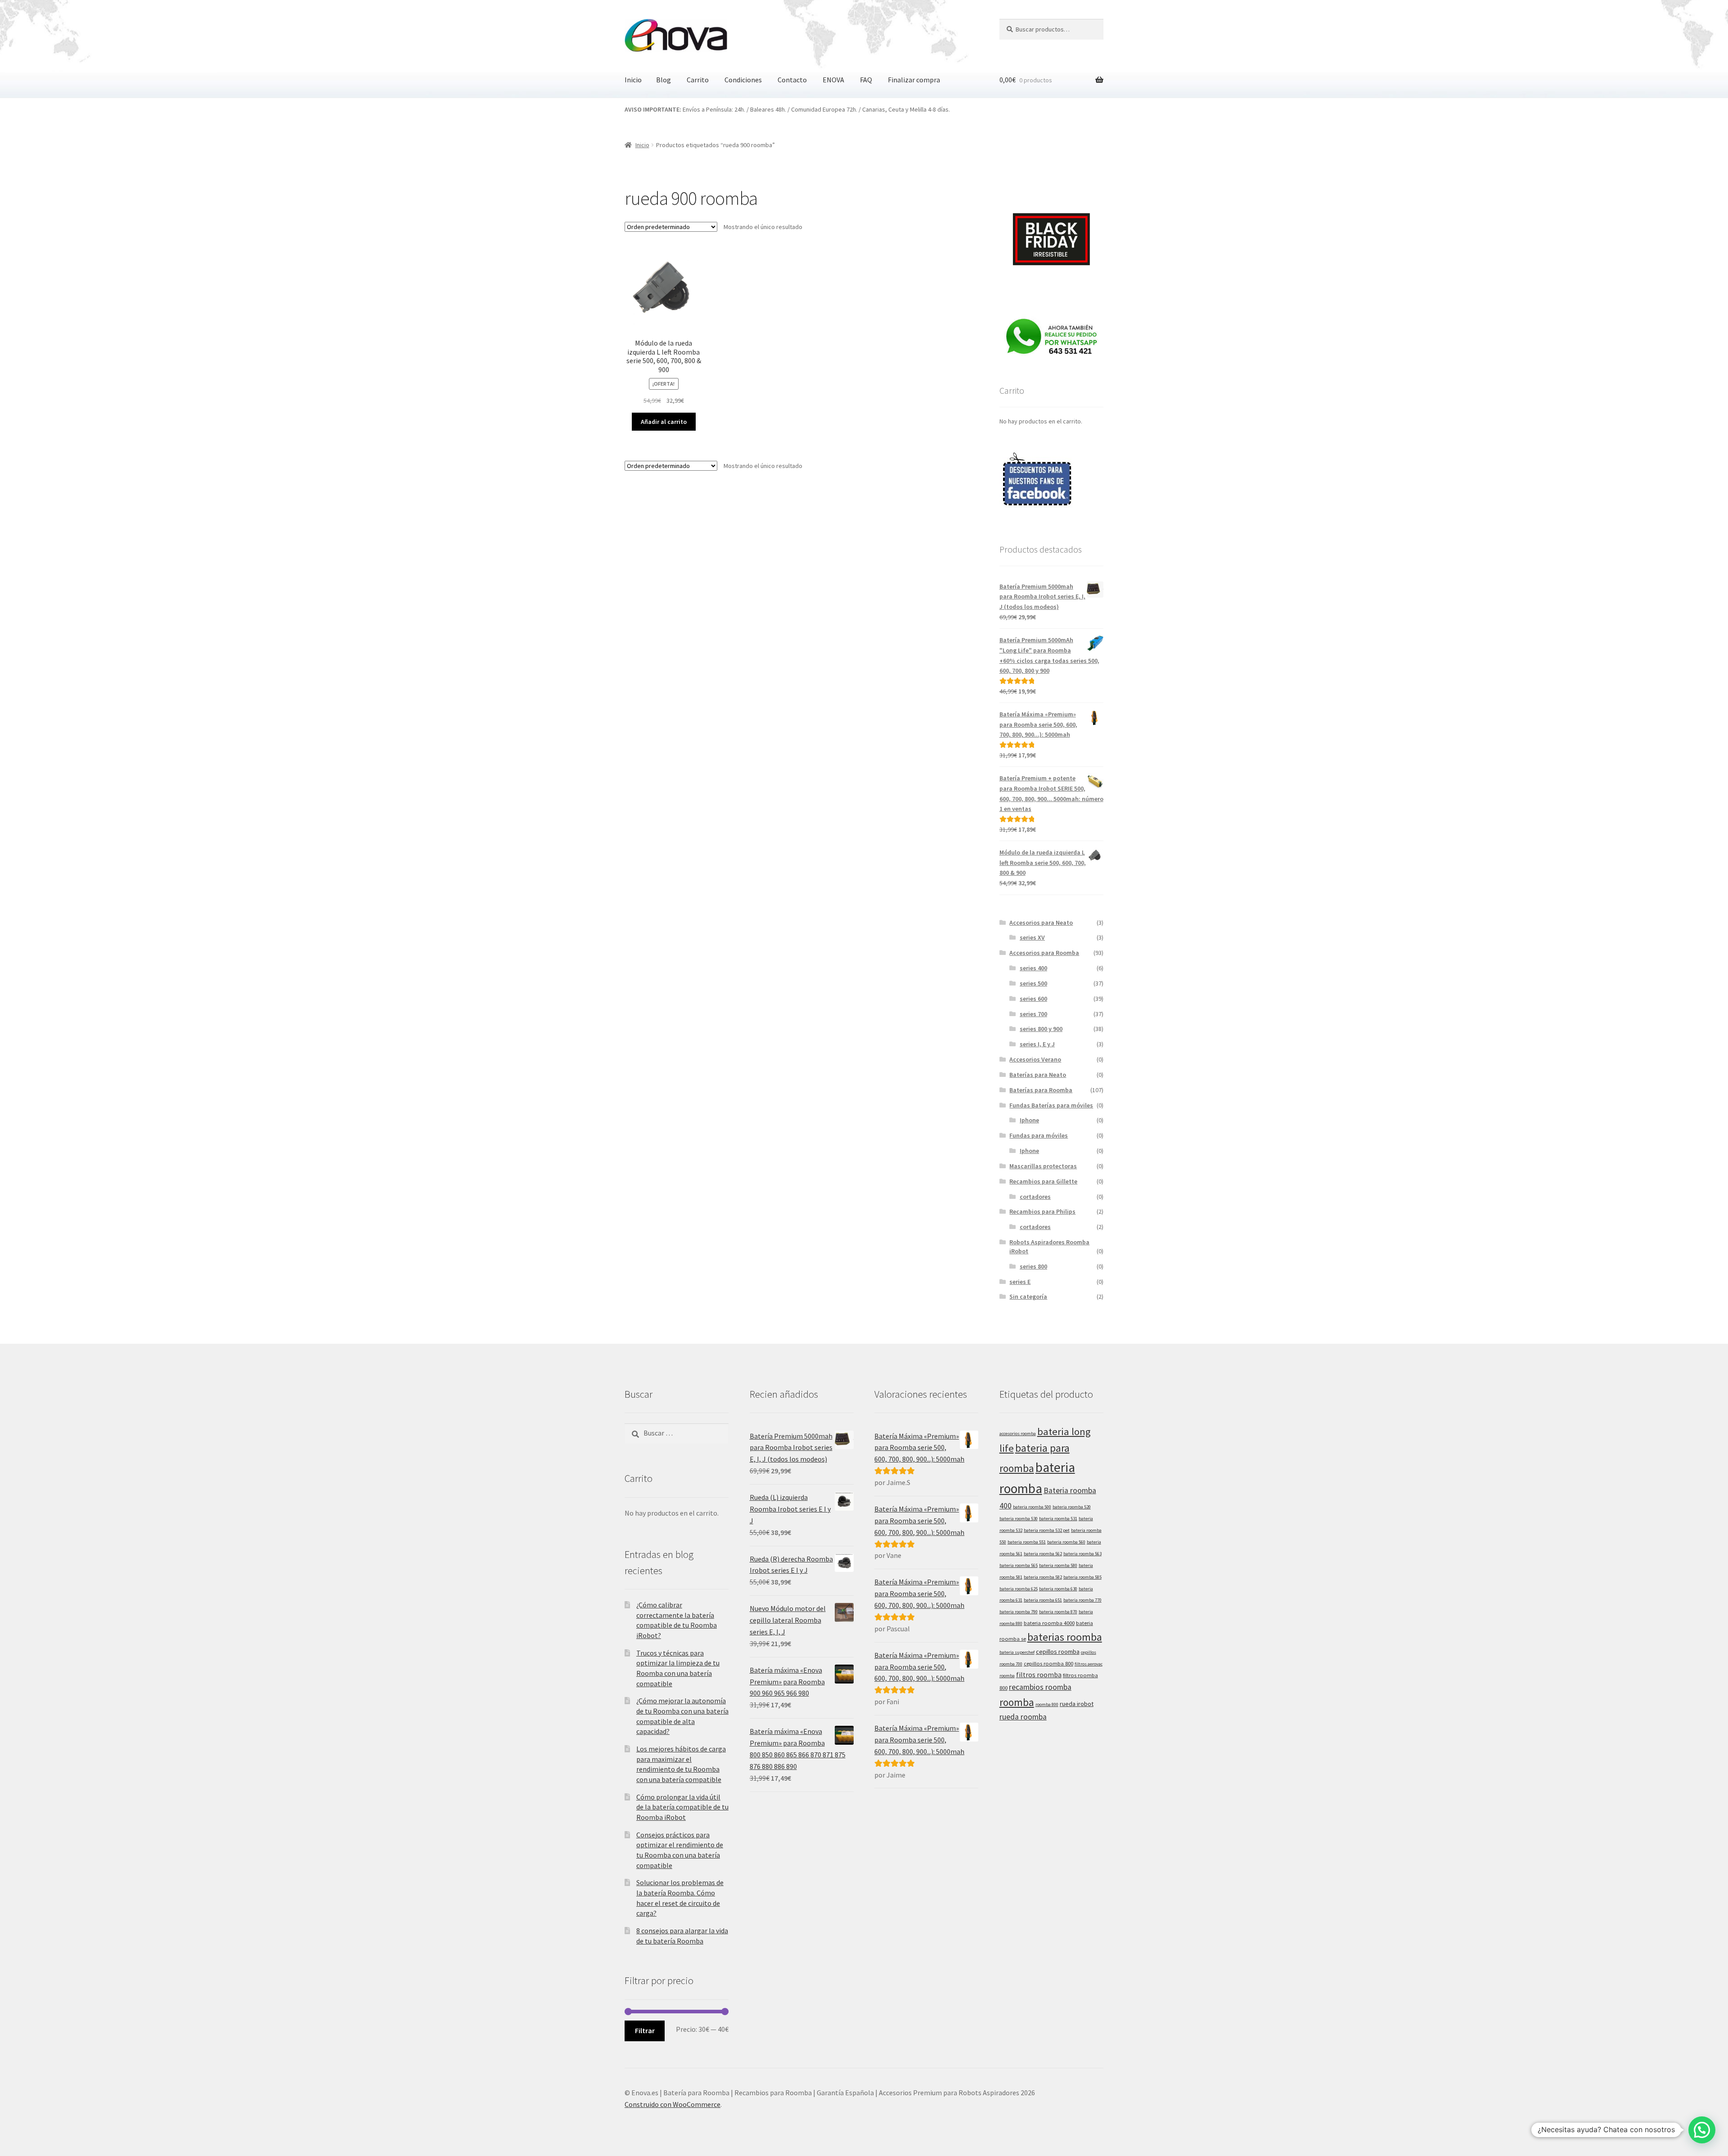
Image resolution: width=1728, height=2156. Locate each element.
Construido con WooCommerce (673, 2104)
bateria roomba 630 (1058, 1589)
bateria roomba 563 (1082, 1554)
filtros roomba (1039, 1675)
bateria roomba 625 (1019, 1589)
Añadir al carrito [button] (664, 422)
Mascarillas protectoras (1043, 1166)
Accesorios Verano (1035, 1059)
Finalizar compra (914, 80)
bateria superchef (1017, 1652)
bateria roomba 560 (1066, 1542)
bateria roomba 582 (1043, 1577)
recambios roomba (1040, 1687)
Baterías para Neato (1038, 1075)
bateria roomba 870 (1058, 1612)
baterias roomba (1065, 1637)
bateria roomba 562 (1043, 1554)
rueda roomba (1023, 1717)
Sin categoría (1028, 1296)
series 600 (1033, 999)
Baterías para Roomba (1041, 1090)
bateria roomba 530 (1019, 1519)
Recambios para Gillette (1043, 1181)
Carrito (698, 80)
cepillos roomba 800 (1048, 1663)
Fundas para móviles (1039, 1135)
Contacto (792, 80)
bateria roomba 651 (1043, 1600)
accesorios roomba (1018, 1434)
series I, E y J (1037, 1044)
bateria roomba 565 (1019, 1565)
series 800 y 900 (1041, 1029)
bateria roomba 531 (1058, 1519)
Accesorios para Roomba (1044, 953)
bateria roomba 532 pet (1047, 1530)
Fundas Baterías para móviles (1051, 1105)
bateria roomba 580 (1058, 1565)
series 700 (1033, 1014)
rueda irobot (1077, 1704)
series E (1020, 1282)
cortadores (1035, 1197)
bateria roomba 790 (1019, 1612)
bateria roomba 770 (1082, 1600)
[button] (1702, 2130)
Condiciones (743, 80)
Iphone (1029, 1120)
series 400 (1033, 968)
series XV (1032, 937)
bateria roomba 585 (1082, 1577)
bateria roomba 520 (1072, 1507)
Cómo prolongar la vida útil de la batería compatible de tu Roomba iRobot (682, 1807)
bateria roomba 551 (1027, 1542)
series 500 (1033, 983)
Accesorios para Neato (1041, 923)
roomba (1017, 1702)
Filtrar (645, 2030)
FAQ (866, 80)
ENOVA (833, 80)
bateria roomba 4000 (1049, 1623)
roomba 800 (1047, 1704)
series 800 (1033, 1266)
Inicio (633, 80)
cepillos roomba (1058, 1652)
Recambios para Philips (1042, 1211)
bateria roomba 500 (1032, 1507)
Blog (664, 80)
